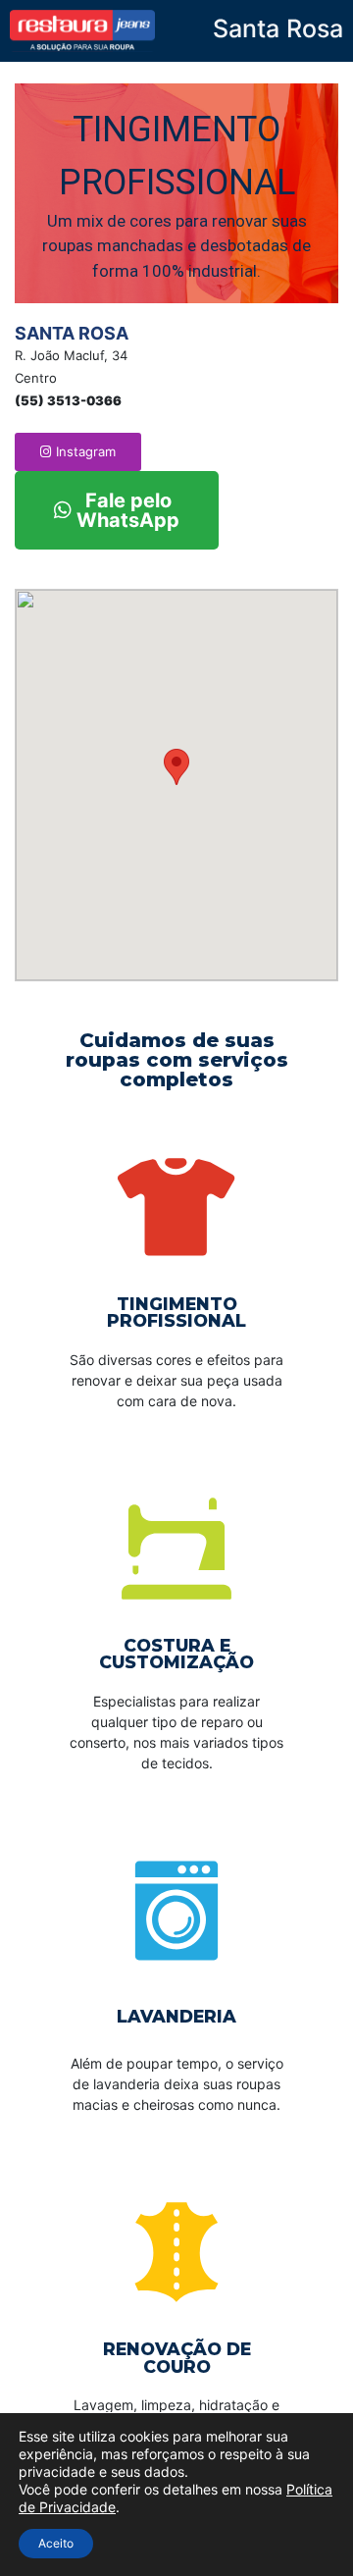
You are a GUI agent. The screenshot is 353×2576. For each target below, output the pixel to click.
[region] (176, 194)
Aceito (56, 2543)
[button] (78, 452)
